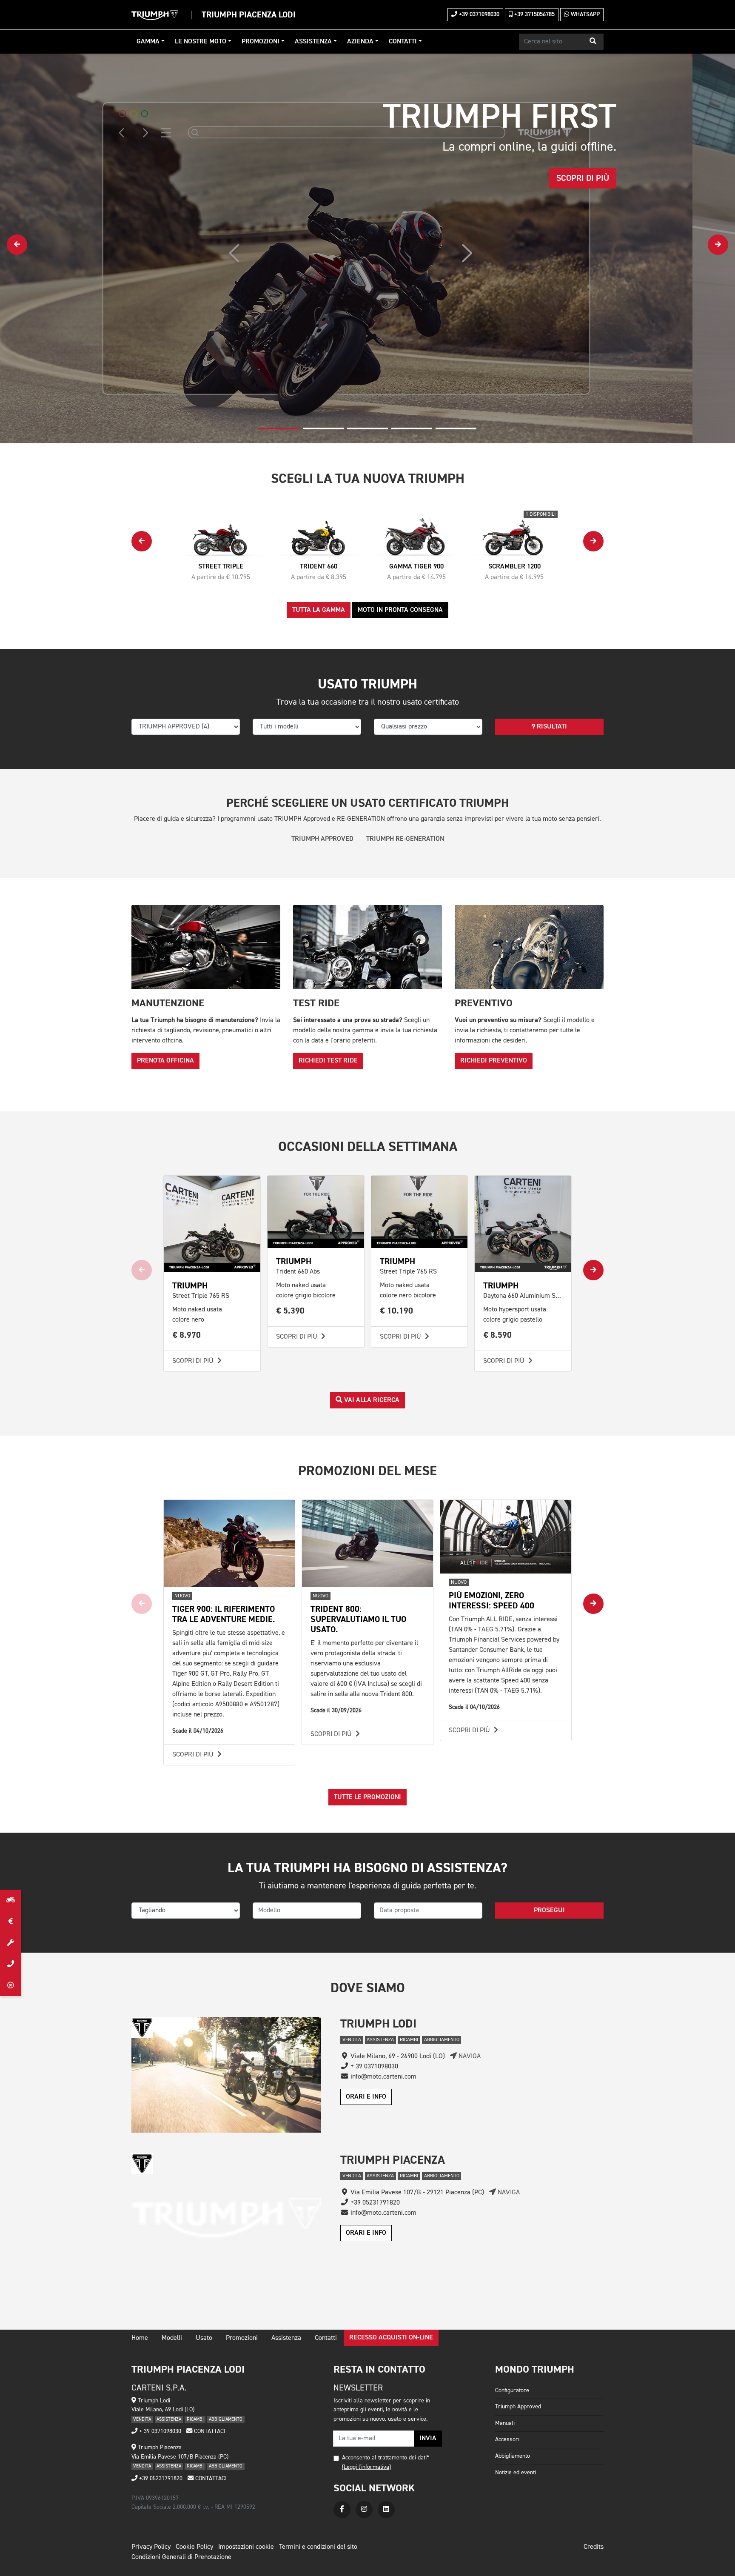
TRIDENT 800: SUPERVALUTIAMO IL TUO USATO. (358, 1619)
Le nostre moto (201, 42)
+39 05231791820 (160, 2479)
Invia (428, 2439)
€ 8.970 (187, 1335)
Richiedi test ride (328, 1061)
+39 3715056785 (534, 14)
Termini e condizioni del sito (318, 2547)
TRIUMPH (190, 1286)
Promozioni (261, 42)
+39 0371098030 (478, 14)
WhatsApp (584, 14)
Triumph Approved (518, 2407)
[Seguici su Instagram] (364, 2510)
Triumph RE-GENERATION (405, 839)
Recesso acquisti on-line (391, 2338)
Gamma (148, 42)
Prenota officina (165, 1061)
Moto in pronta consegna (400, 610)
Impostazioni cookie (246, 2547)
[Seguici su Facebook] (342, 2510)
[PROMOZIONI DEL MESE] (11, 1922)
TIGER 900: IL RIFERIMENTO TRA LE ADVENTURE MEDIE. (224, 1614)
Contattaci (209, 2431)
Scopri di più (194, 1361)
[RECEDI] (11, 1985)
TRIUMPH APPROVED (322, 839)
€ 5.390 (291, 1311)
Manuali (505, 2423)
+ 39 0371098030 (159, 2431)
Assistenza (313, 42)
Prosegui (549, 1911)
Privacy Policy (151, 2547)
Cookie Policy (194, 2547)
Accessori (507, 2439)
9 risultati (549, 727)
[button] (593, 42)
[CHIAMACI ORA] (11, 1964)
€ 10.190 (397, 1311)
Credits (594, 2547)
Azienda (360, 42)
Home (140, 2338)
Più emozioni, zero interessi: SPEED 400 (491, 1601)
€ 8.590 (498, 1335)
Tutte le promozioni (367, 1797)
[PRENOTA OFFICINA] (11, 1943)
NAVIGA (469, 2056)
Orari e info (366, 2097)
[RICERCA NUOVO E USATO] (11, 1900)
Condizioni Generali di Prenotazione (181, 2557)
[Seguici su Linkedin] (386, 2510)
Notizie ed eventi (516, 2473)
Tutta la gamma (319, 610)
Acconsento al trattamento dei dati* (386, 2458)
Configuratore (512, 2390)
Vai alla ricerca (371, 1400)
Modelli (172, 2338)
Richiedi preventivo (494, 1061)
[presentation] (17, 245)
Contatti (403, 42)
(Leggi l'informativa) (366, 2467)
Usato (204, 2338)
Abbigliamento (513, 2456)
